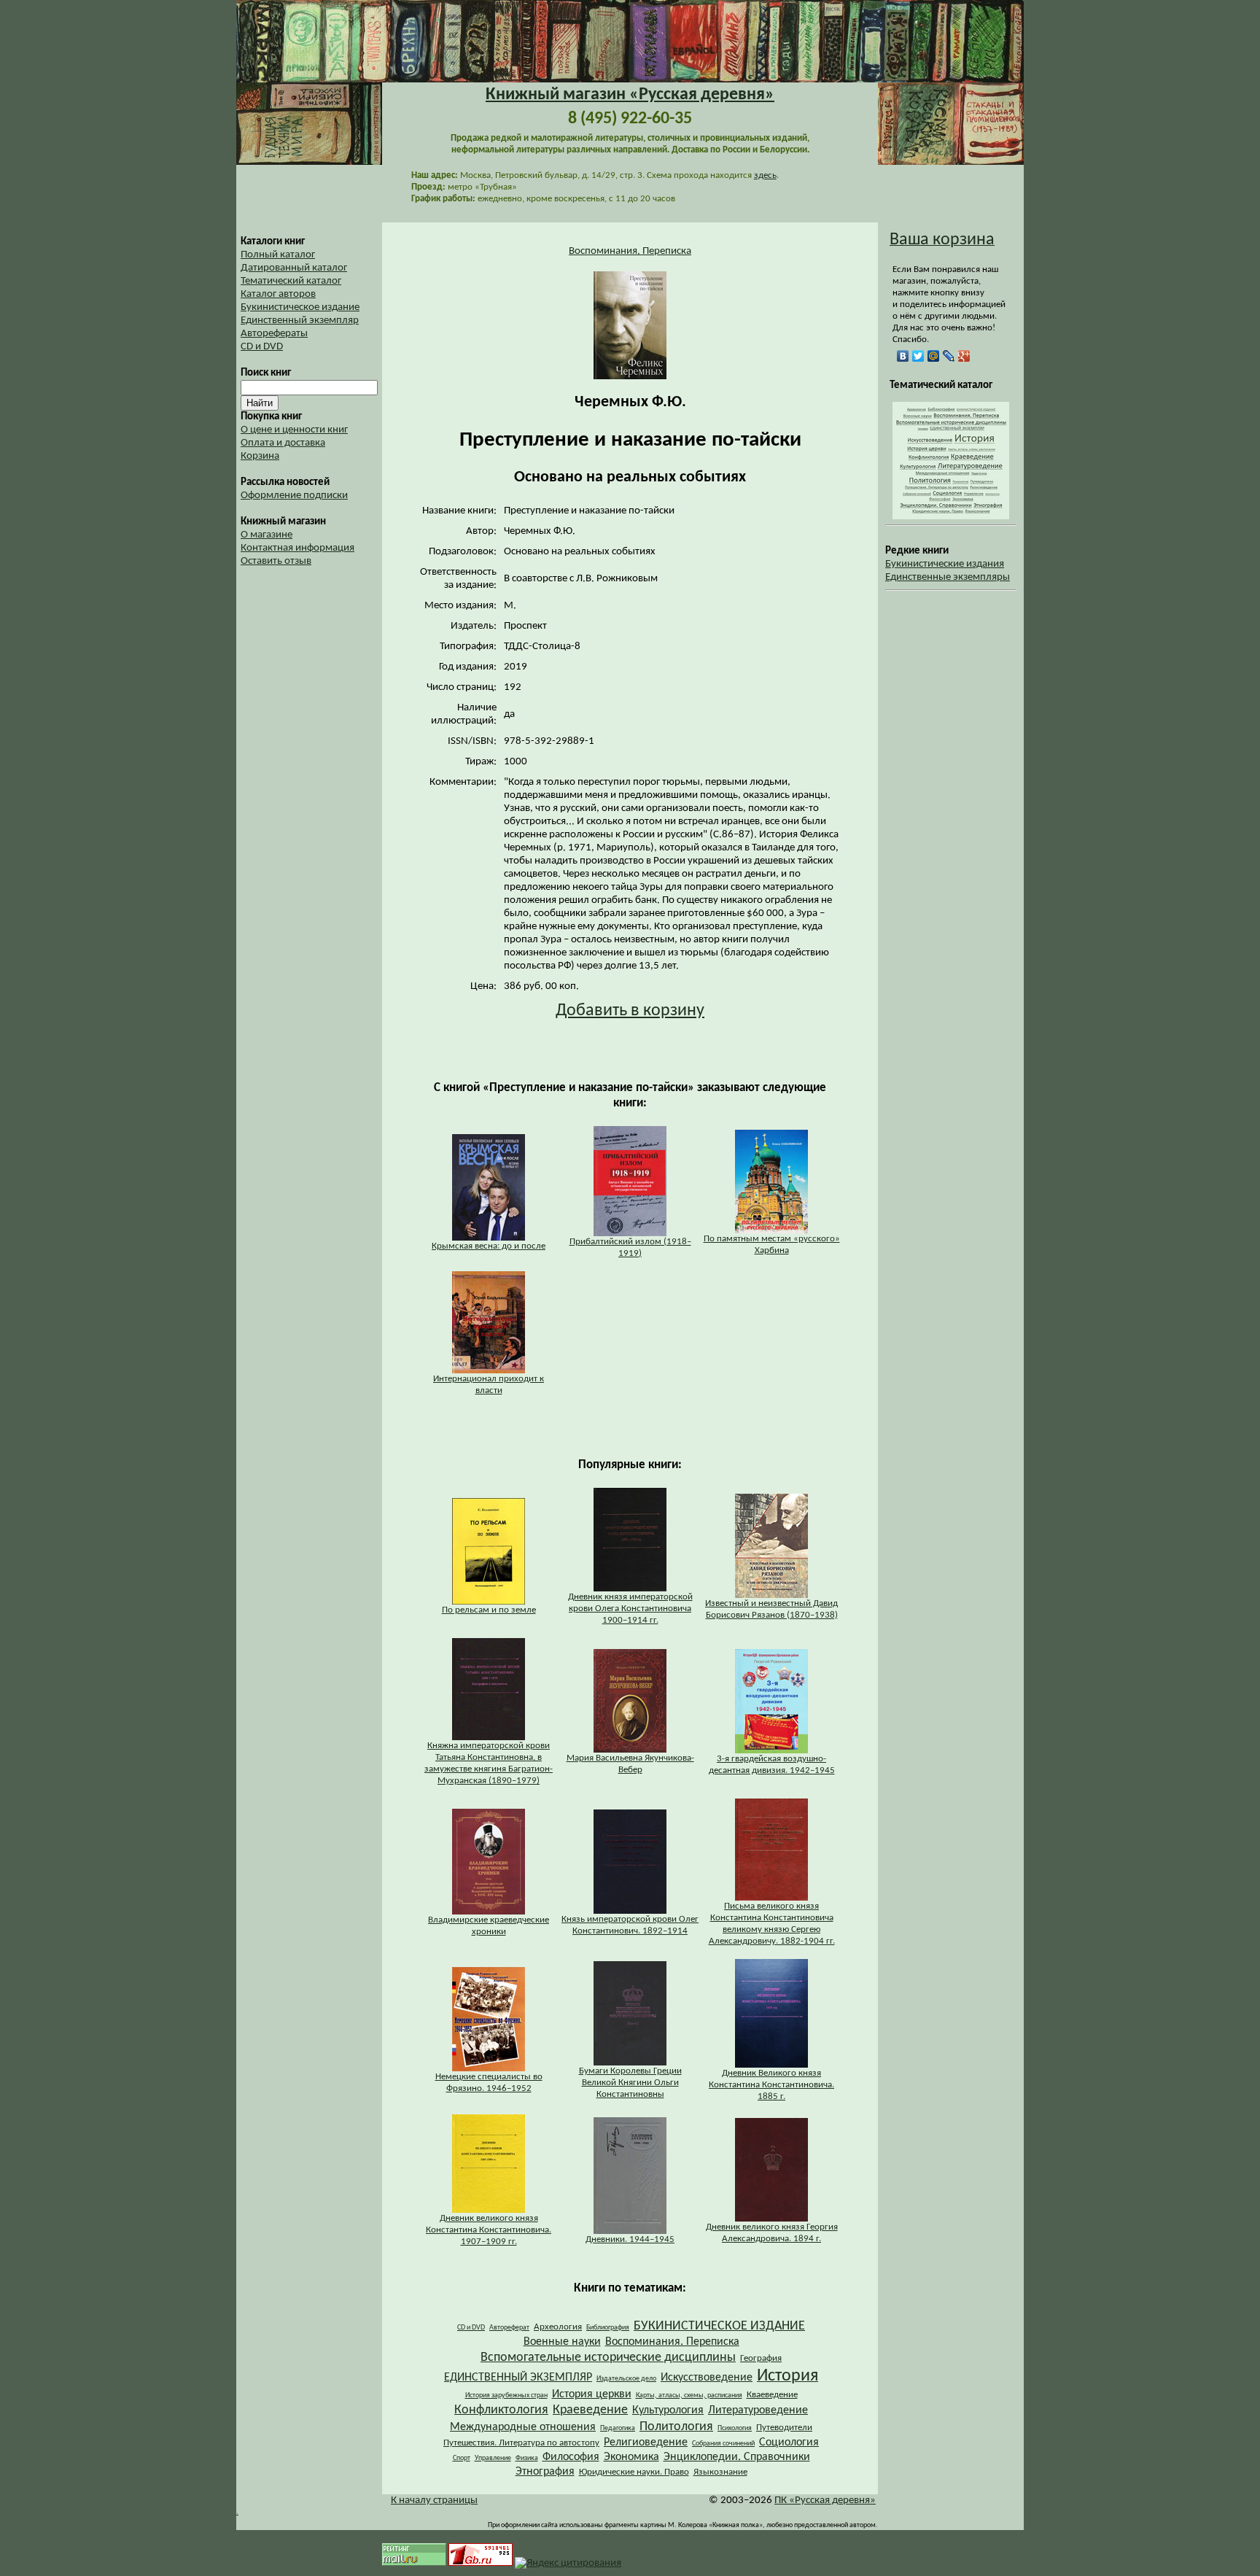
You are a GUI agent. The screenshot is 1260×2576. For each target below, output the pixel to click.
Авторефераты (274, 334)
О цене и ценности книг (294, 430)
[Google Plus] (964, 356)
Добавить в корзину (630, 1011)
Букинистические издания (945, 564)
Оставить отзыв (276, 561)
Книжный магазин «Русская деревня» (630, 95)
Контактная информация (297, 548)
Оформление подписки (294, 496)
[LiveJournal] (949, 356)
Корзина (260, 456)
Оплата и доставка (283, 443)
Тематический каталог (291, 281)
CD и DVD (262, 347)
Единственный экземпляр (300, 321)
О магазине (267, 535)
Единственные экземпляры (948, 577)
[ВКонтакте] (903, 356)
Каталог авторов (278, 294)
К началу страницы (434, 2501)
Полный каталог (278, 255)
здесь (765, 175)
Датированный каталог (294, 268)
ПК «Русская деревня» (825, 2501)
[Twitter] (918, 356)
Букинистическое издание (300, 307)
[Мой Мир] (934, 356)
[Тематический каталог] (951, 517)
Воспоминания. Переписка (630, 251)
